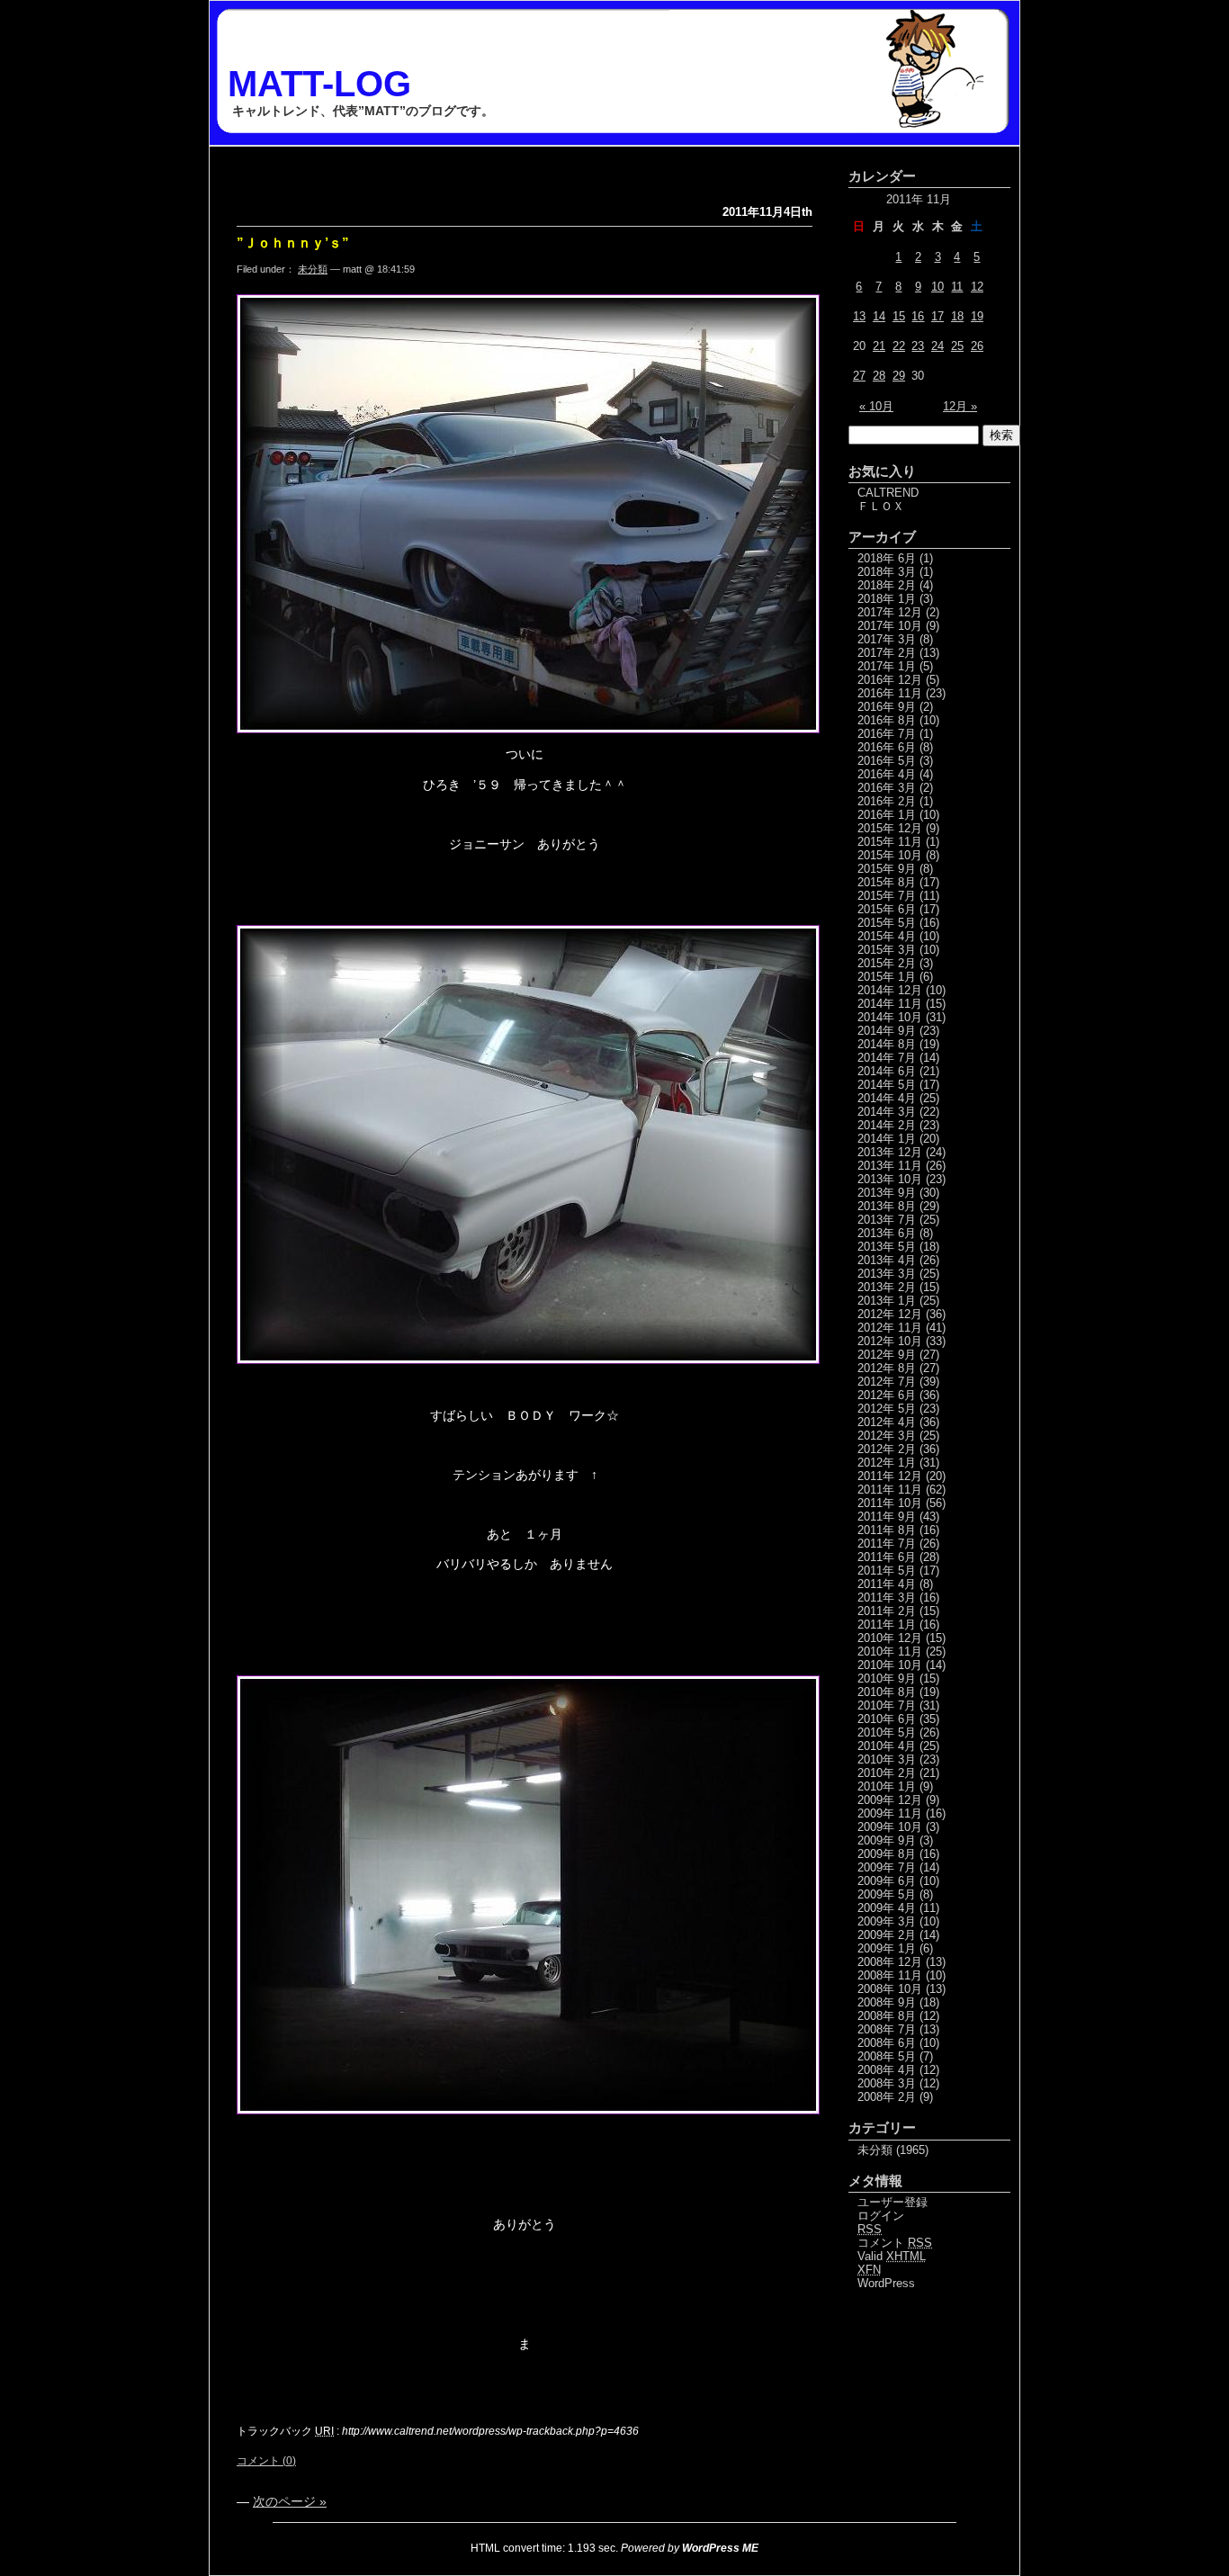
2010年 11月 (890, 1652)
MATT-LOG (319, 84)
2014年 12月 (890, 990)
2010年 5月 (887, 1732)
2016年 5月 (887, 761)
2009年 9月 (887, 1840)
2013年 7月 (887, 1220)
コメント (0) (266, 2461)
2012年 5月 (887, 1409)
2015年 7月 (887, 896)
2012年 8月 (887, 1368)
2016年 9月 (887, 707)
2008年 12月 (890, 1962)
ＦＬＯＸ (881, 506)
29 (899, 376)
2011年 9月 (887, 1517)
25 (957, 346)
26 (977, 346)
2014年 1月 (887, 1139)
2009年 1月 (887, 1948)
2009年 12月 (890, 1800)
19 (977, 316)
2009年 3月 (887, 1921)
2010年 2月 (887, 1773)
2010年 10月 (890, 1665)
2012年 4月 (887, 1422)
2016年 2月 (887, 801)
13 (859, 316)
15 (899, 316)
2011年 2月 (887, 1611)
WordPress (886, 2283)
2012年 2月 (887, 1449)
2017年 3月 (887, 639)
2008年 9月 (887, 2002)
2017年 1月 (887, 666)
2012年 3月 (887, 1436)
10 (937, 287)
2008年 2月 (887, 2097)
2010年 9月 (887, 1678)
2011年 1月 (887, 1625)
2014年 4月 (887, 1098)
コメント (895, 2243)
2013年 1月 (887, 1301)
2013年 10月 (890, 1179)
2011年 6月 (887, 1557)
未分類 (313, 269)
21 (879, 346)
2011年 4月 (887, 1584)
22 (899, 346)
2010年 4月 (887, 1746)
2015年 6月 (887, 909)
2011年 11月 (890, 1490)
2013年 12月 (890, 1152)
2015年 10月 (890, 855)
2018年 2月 (887, 585)
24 (937, 346)
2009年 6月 (887, 1881)
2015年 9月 (887, 869)
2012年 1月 (887, 1463)
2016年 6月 (887, 747)
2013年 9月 (887, 1193)
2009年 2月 (887, 1935)
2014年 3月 (887, 1112)
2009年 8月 (887, 1854)
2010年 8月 (887, 1692)
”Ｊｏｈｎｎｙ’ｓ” (293, 242)
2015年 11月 (890, 842)
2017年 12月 (890, 612)
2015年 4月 (887, 936)
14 (879, 316)
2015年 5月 (887, 923)
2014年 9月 (887, 1031)
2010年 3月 (887, 1759)
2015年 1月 (887, 977)
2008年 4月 (887, 2070)
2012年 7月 (887, 1382)
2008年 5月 (887, 2056)
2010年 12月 (890, 1638)
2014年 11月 (890, 1004)
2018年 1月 (887, 599)
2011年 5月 (887, 1571)
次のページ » (290, 2501)
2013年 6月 (887, 1233)
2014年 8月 (887, 1044)
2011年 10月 (890, 1503)
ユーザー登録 (893, 2202)
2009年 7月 (887, 1867)
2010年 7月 (887, 1705)
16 (918, 316)
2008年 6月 (887, 2043)
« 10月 (876, 406)
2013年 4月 (887, 1260)
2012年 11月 (890, 1328)
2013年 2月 (887, 1287)
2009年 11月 (890, 1813)
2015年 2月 (887, 963)
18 (957, 316)
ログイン (881, 2216)
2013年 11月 (890, 1166)
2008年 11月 (890, 1975)
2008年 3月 (887, 2083)
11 (957, 287)
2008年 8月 (887, 2016)
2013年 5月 (887, 1247)
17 (937, 316)
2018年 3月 (887, 572)
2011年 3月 (887, 1598)
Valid (892, 2256)
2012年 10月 (890, 1341)
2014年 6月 (887, 1071)
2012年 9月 (887, 1355)
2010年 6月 (887, 1719)
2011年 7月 (887, 1544)
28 (879, 376)
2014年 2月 (887, 1125)
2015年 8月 (887, 882)
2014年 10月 (890, 1017)
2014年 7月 (887, 1058)
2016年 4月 (887, 774)
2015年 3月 (887, 950)
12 (977, 287)
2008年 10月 (890, 1989)
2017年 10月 (890, 626)
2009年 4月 (887, 1908)
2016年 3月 (887, 788)
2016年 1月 (887, 815)
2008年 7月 (887, 2029)
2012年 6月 (887, 1395)
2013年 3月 (887, 1274)
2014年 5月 (887, 1085)
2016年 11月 (890, 693)
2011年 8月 (887, 1530)
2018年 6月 (887, 558)
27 (859, 376)
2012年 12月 (890, 1314)
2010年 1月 (887, 1786)
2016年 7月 (887, 734)
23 (918, 346)
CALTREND (888, 493)
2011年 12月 (890, 1476)
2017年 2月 (887, 653)
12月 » (960, 406)
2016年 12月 (890, 680)
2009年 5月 (887, 1894)
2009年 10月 (890, 1827)
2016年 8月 (887, 720)
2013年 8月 (887, 1206)
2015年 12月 (890, 828)
